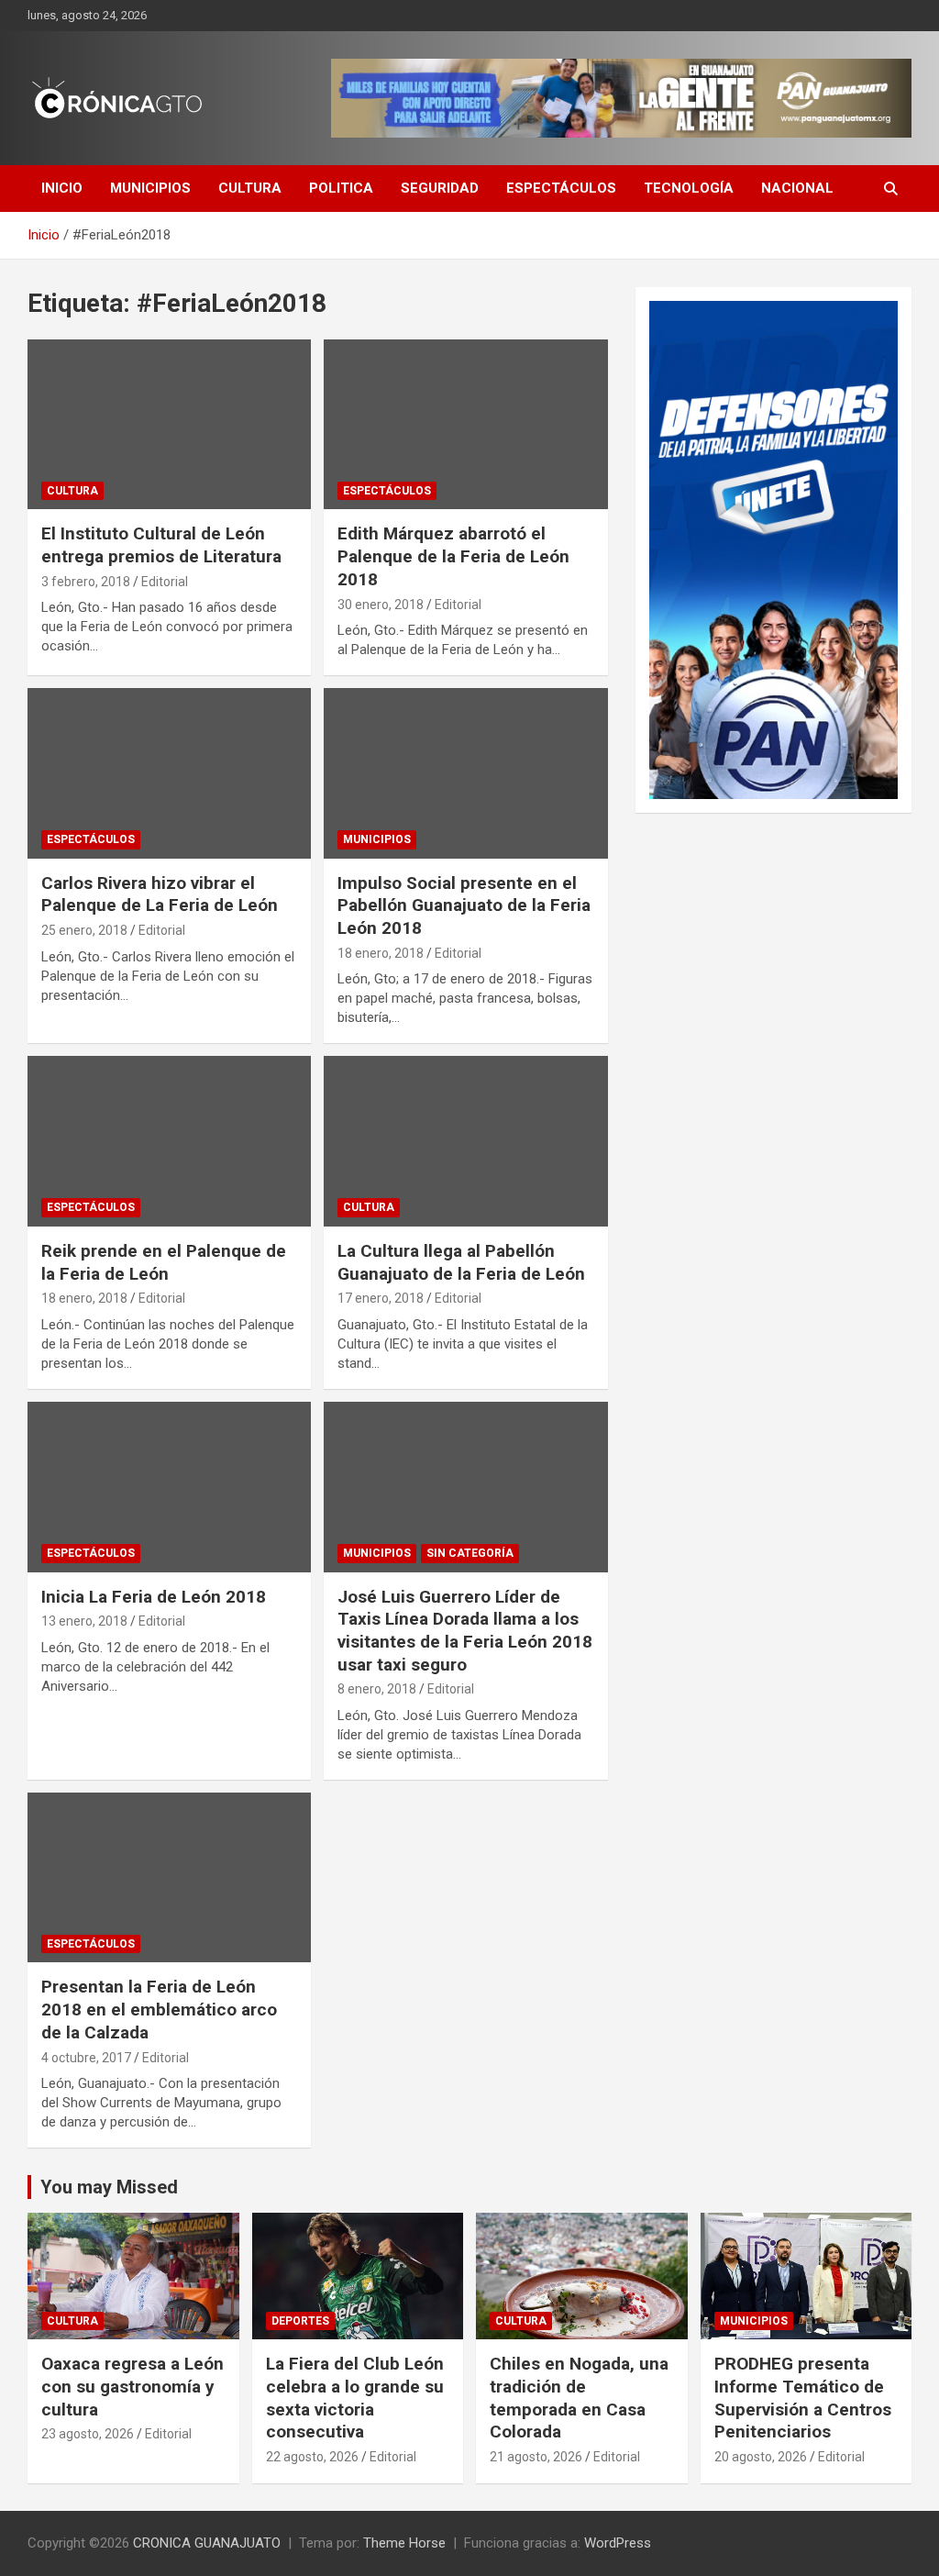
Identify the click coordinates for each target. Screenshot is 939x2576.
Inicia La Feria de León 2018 (154, 1597)
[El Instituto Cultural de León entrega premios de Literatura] (169, 424)
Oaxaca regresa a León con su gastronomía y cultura (133, 2386)
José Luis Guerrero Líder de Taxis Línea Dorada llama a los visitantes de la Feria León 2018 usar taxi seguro (465, 1631)
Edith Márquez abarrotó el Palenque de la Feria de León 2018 (453, 556)
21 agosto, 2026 (536, 2457)
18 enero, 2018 (381, 953)
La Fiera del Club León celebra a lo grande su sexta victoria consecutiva (355, 2398)
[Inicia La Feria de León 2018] (169, 1487)
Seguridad (440, 188)
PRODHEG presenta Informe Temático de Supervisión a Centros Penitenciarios (803, 2398)
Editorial (165, 582)
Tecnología (689, 188)
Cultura (250, 188)
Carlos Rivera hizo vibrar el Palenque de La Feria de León (160, 894)
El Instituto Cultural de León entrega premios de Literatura (161, 545)
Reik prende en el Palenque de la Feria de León (164, 1262)
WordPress (618, 2543)
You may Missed (109, 2187)
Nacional (797, 188)
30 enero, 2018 (381, 605)
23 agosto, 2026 (88, 2434)
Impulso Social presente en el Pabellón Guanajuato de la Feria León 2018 (464, 905)
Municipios (150, 188)
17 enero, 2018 (381, 1298)
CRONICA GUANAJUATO (207, 2543)
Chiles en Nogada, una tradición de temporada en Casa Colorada (579, 2398)
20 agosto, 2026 (761, 2457)
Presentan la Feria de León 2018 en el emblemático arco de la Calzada (159, 2009)
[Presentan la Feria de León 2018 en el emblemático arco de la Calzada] (169, 1877)
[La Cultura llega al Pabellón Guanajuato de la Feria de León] (465, 1142)
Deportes (300, 2321)
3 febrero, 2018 (86, 582)
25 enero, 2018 (84, 930)
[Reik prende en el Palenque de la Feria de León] (169, 1142)
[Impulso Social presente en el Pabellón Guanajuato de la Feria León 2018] (465, 774)
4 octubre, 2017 (86, 2058)
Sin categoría (470, 1553)
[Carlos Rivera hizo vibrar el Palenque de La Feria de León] (169, 774)
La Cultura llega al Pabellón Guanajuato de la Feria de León (461, 1262)
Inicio (62, 188)
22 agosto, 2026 (312, 2457)
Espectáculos (561, 188)
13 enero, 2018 (84, 1621)
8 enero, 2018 (377, 1689)
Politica (341, 188)
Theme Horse (404, 2543)
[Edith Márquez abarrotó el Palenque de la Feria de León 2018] (465, 424)
